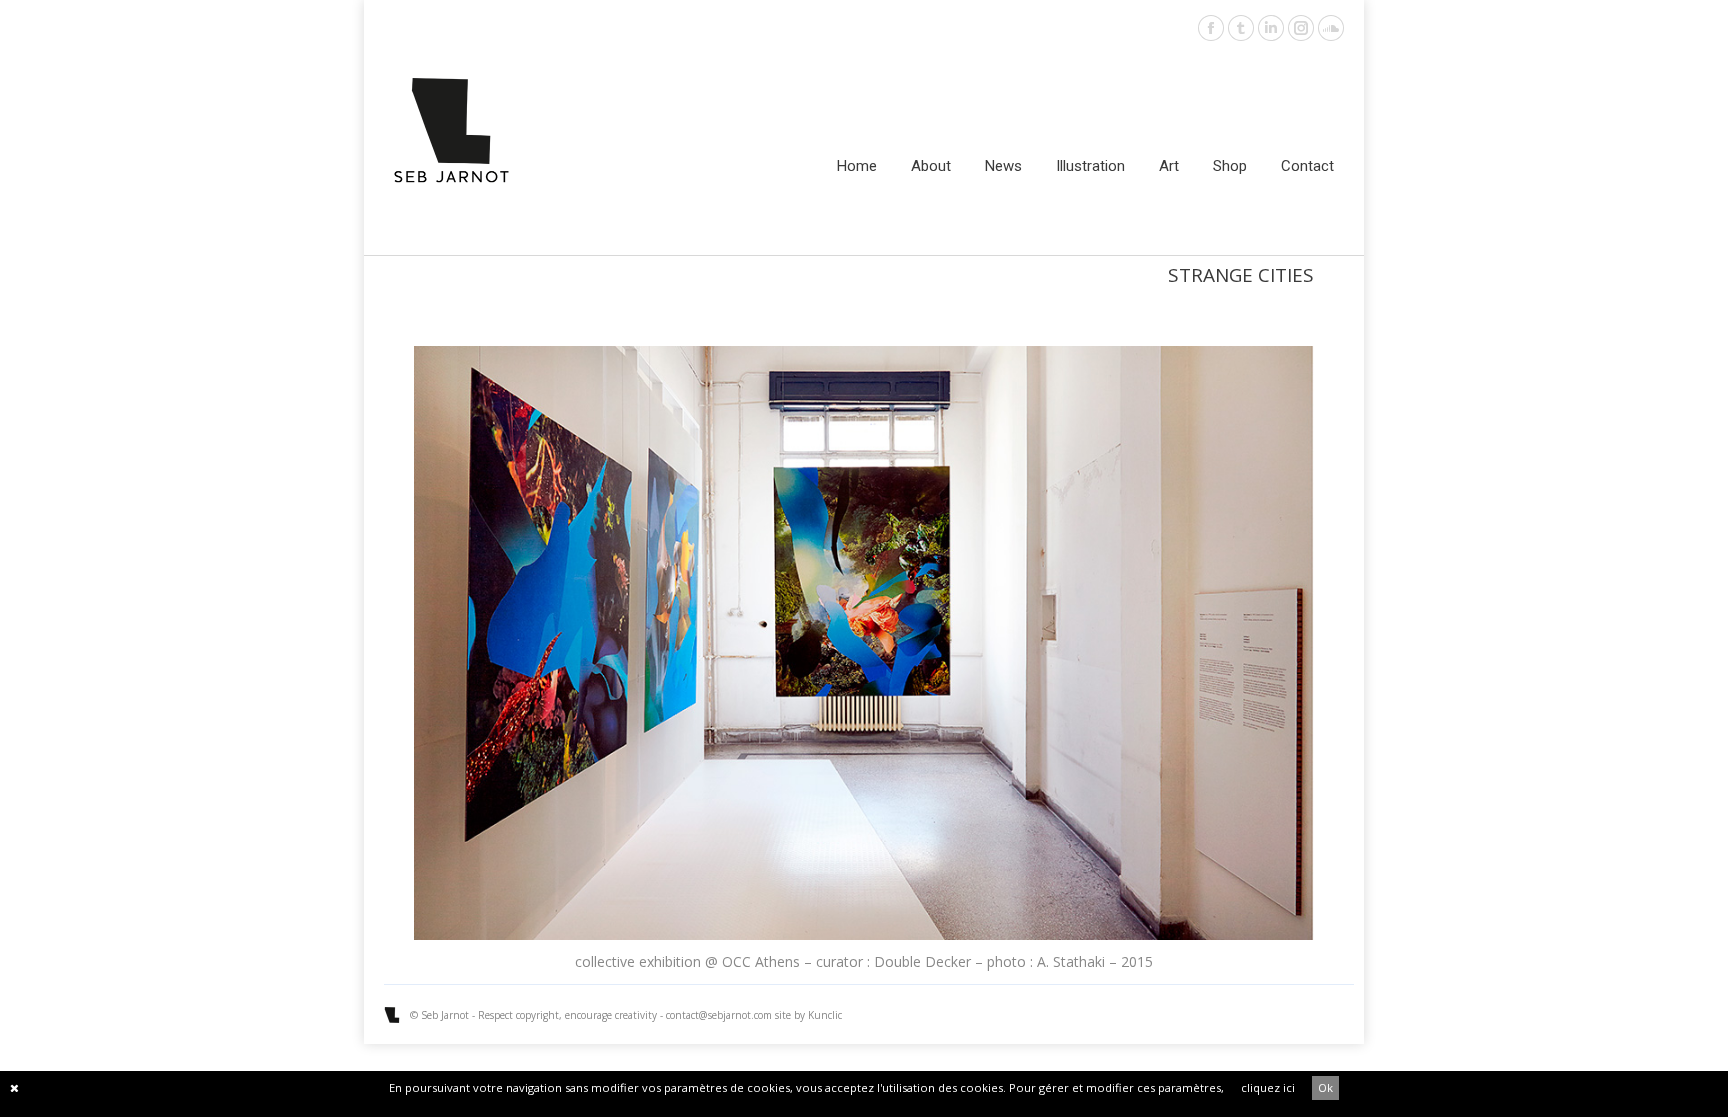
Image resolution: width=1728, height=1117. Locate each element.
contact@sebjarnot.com (719, 1015)
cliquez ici (1268, 1087)
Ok (1325, 1087)
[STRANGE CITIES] (864, 643)
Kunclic (825, 1015)
